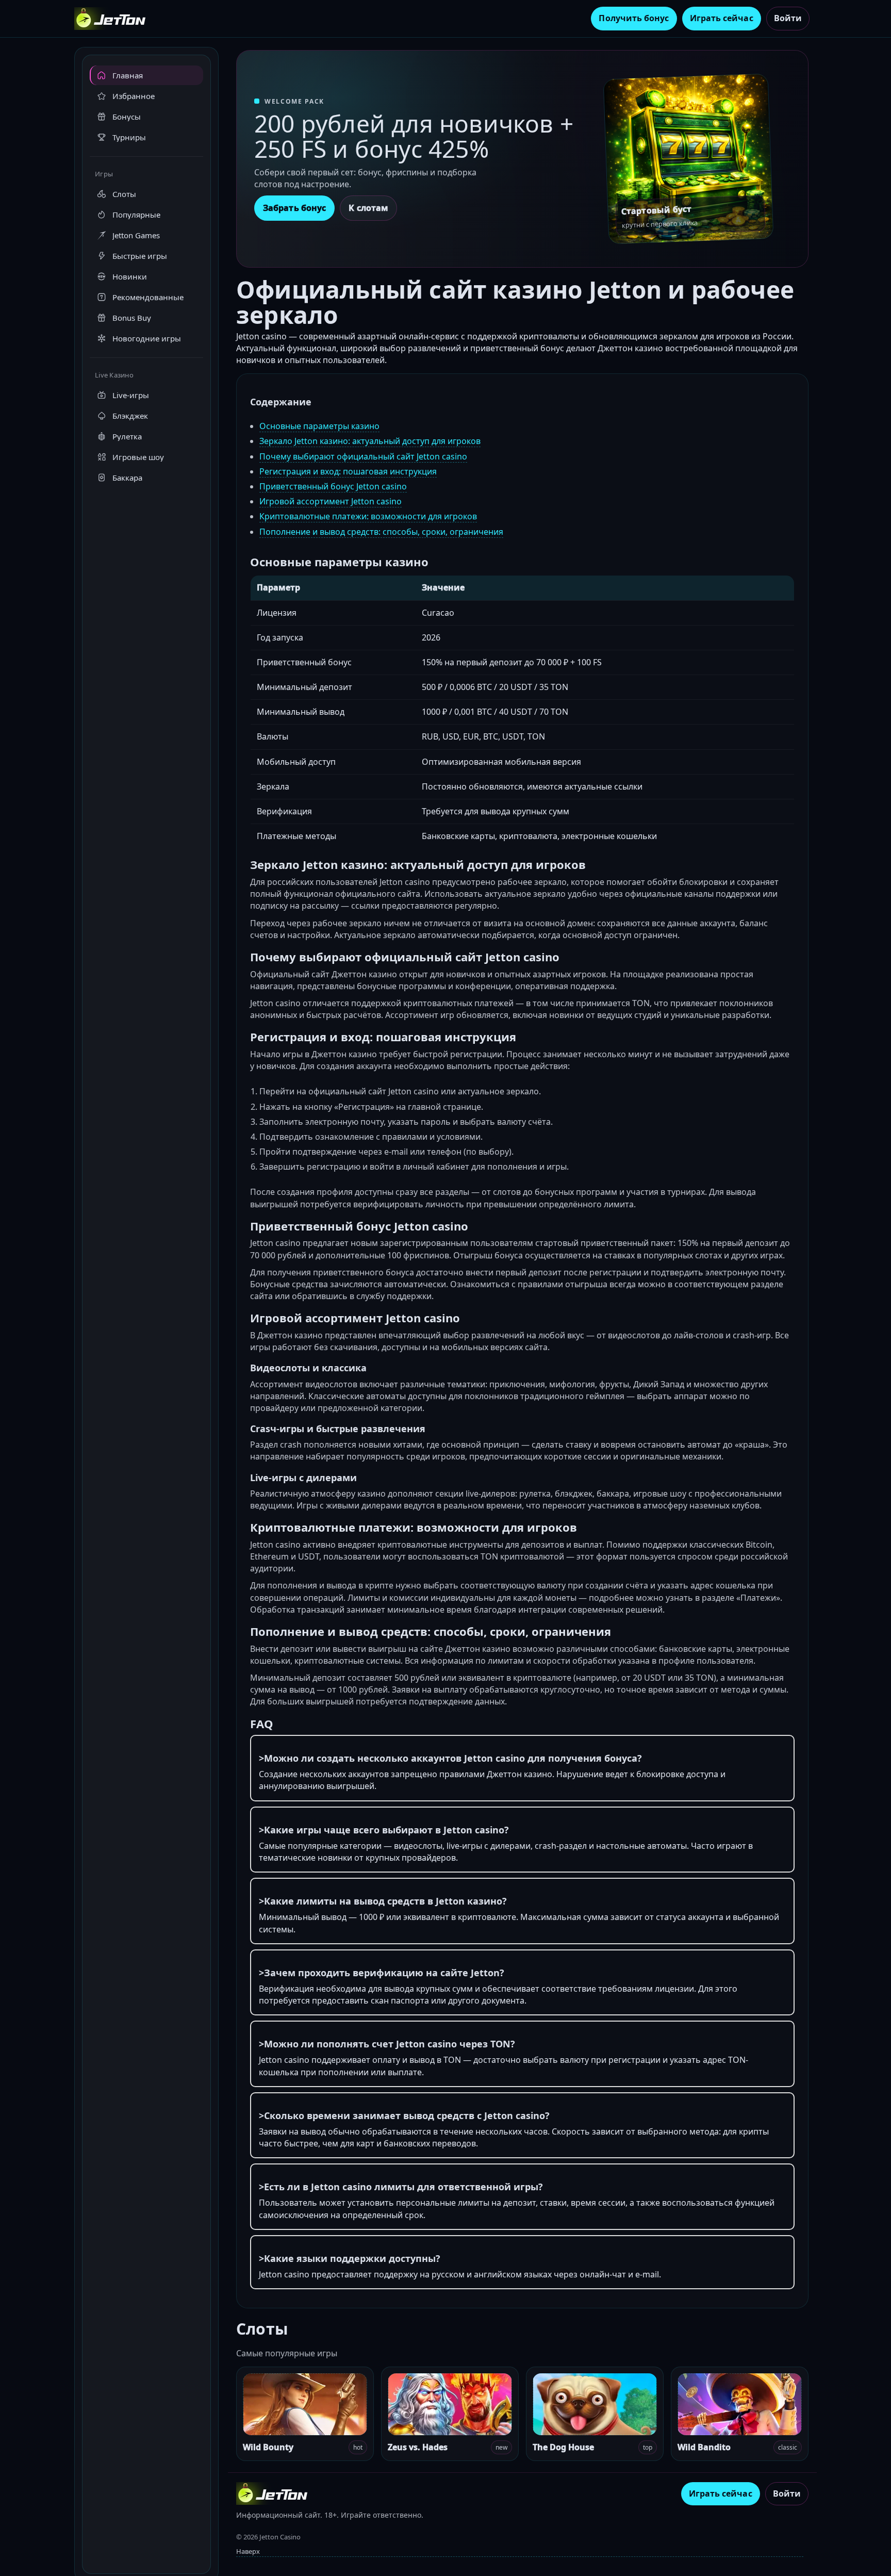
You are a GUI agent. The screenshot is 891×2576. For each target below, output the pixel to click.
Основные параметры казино (319, 426)
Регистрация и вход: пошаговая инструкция (348, 471)
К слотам (368, 208)
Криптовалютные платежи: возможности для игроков (368, 516)
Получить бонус (634, 18)
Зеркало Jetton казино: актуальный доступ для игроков (370, 441)
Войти (788, 18)
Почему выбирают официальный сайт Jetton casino (363, 456)
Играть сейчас (722, 18)
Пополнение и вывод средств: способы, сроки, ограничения (381, 532)
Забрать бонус (294, 208)
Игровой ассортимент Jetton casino (331, 501)
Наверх (248, 2551)
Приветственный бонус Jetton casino (333, 486)
